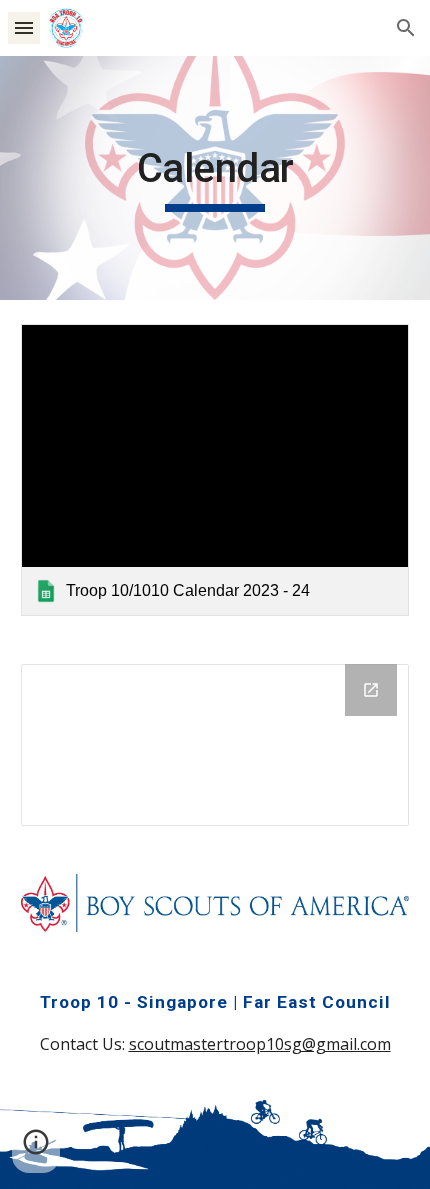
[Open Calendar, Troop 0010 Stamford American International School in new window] (371, 690)
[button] (24, 27)
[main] (215, 178)
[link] (215, 469)
